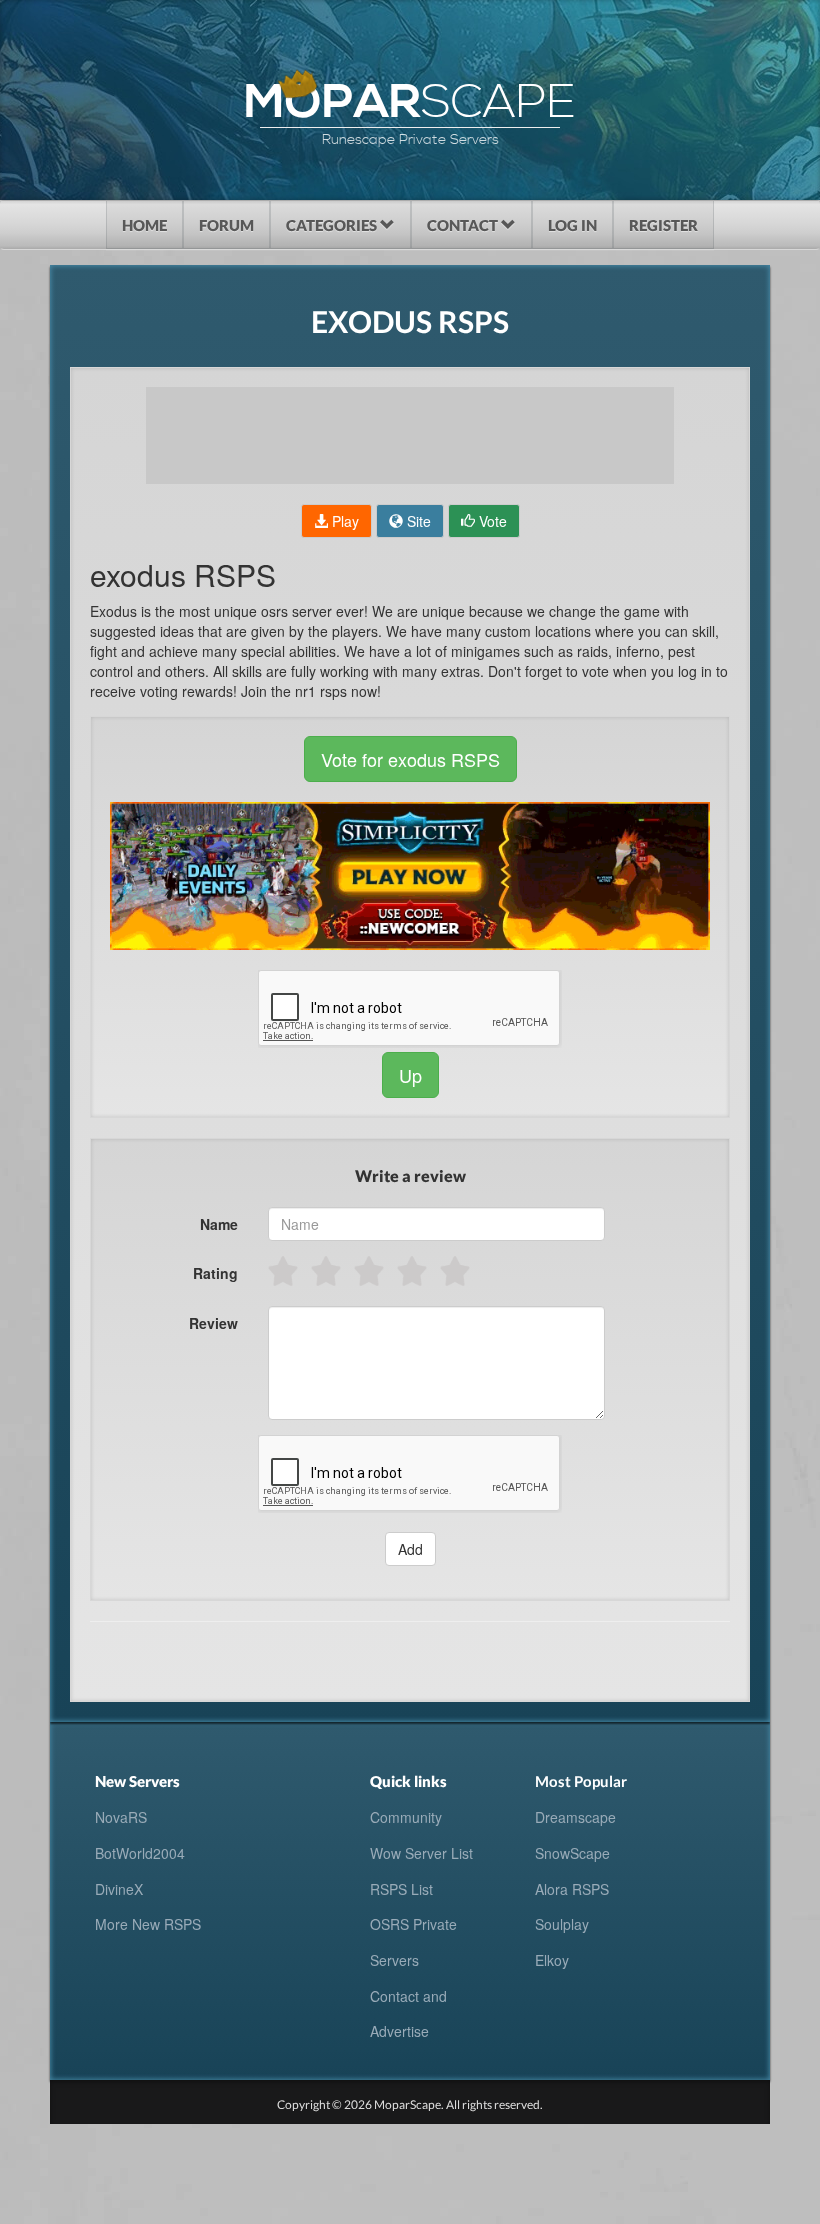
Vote (491, 521)
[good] (413, 1271)
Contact (464, 225)
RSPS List (401, 1889)
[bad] (284, 1271)
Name (219, 1224)
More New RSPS (148, 1924)
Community (406, 1817)
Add (410, 1549)
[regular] (370, 1271)
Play (343, 521)
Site (417, 521)
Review (213, 1323)
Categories (333, 225)
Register (663, 225)
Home (144, 225)
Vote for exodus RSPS (410, 759)
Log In (572, 225)
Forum (226, 225)
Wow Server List (421, 1853)
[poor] (327, 1271)
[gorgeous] (456, 1271)
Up (410, 1075)
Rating (215, 1273)
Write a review (410, 1175)
